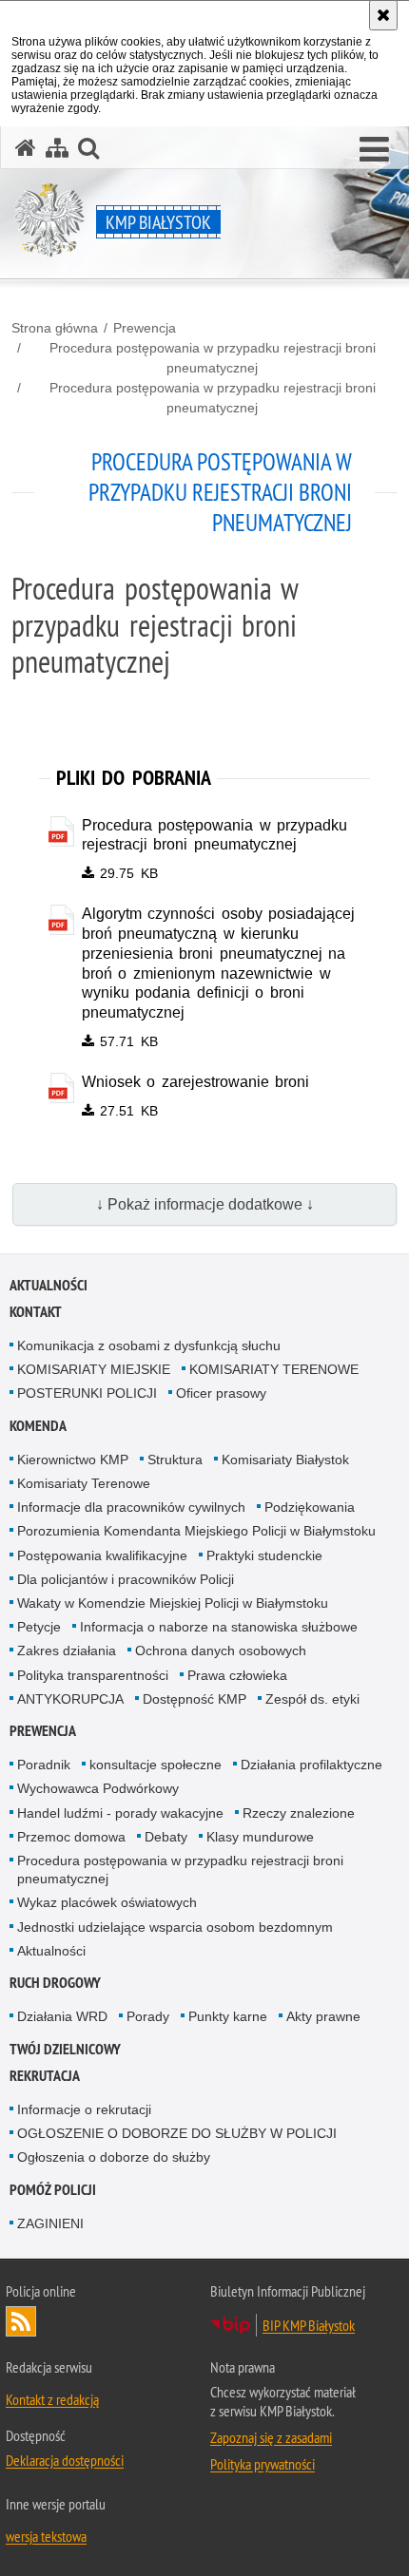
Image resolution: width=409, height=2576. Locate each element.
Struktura (175, 1460)
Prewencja (145, 328)
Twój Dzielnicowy (65, 2049)
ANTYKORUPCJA (70, 1699)
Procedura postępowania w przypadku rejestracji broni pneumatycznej (213, 358)
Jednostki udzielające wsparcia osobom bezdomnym (175, 1927)
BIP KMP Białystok (309, 2325)
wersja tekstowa (46, 2536)
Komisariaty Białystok (285, 1460)
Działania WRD (62, 2016)
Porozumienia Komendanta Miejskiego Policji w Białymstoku (196, 1531)
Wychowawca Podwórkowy (98, 1788)
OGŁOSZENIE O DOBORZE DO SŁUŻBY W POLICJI (177, 2133)
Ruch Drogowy (55, 1983)
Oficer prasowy (221, 1393)
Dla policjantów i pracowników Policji (126, 1579)
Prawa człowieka (237, 1675)
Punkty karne (228, 2016)
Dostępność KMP (195, 1699)
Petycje (39, 1627)
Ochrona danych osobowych (221, 1651)
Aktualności (49, 1285)
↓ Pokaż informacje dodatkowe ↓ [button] (205, 1204)
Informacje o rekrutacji (84, 2109)
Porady (148, 2016)
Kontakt (36, 1312)
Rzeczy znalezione (299, 1813)
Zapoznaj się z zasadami (271, 2437)
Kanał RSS (21, 2321)
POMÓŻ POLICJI (53, 2190)
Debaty (166, 1837)
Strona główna (55, 328)
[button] (374, 150)
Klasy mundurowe (260, 1837)
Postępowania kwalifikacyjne (102, 1555)
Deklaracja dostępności (65, 2460)
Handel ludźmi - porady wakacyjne (120, 1813)
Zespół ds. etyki (312, 1699)
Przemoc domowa (71, 1837)
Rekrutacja (45, 2076)
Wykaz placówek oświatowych (107, 1902)
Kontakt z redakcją (52, 2399)
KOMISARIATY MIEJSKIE (94, 1369)
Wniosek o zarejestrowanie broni (196, 1082)
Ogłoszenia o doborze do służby (114, 2157)
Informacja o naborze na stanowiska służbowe (219, 1627)
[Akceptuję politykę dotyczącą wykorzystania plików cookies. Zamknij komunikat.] (383, 15)
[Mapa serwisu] (57, 148)
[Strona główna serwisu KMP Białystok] (26, 148)
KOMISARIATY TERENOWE (274, 1369)
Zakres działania (67, 1651)
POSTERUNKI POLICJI (87, 1393)
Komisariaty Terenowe (84, 1483)
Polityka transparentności (93, 1675)
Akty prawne (323, 2016)
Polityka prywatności (263, 2464)
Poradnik (44, 1765)
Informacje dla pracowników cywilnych (131, 1507)
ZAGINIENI (50, 2223)
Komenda (38, 1426)
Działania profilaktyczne (312, 1765)
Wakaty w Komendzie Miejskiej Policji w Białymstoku (173, 1603)
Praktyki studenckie (264, 1555)
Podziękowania (310, 1507)
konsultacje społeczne (156, 1765)
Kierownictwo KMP (73, 1460)
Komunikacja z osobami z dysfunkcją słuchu (149, 1345)
